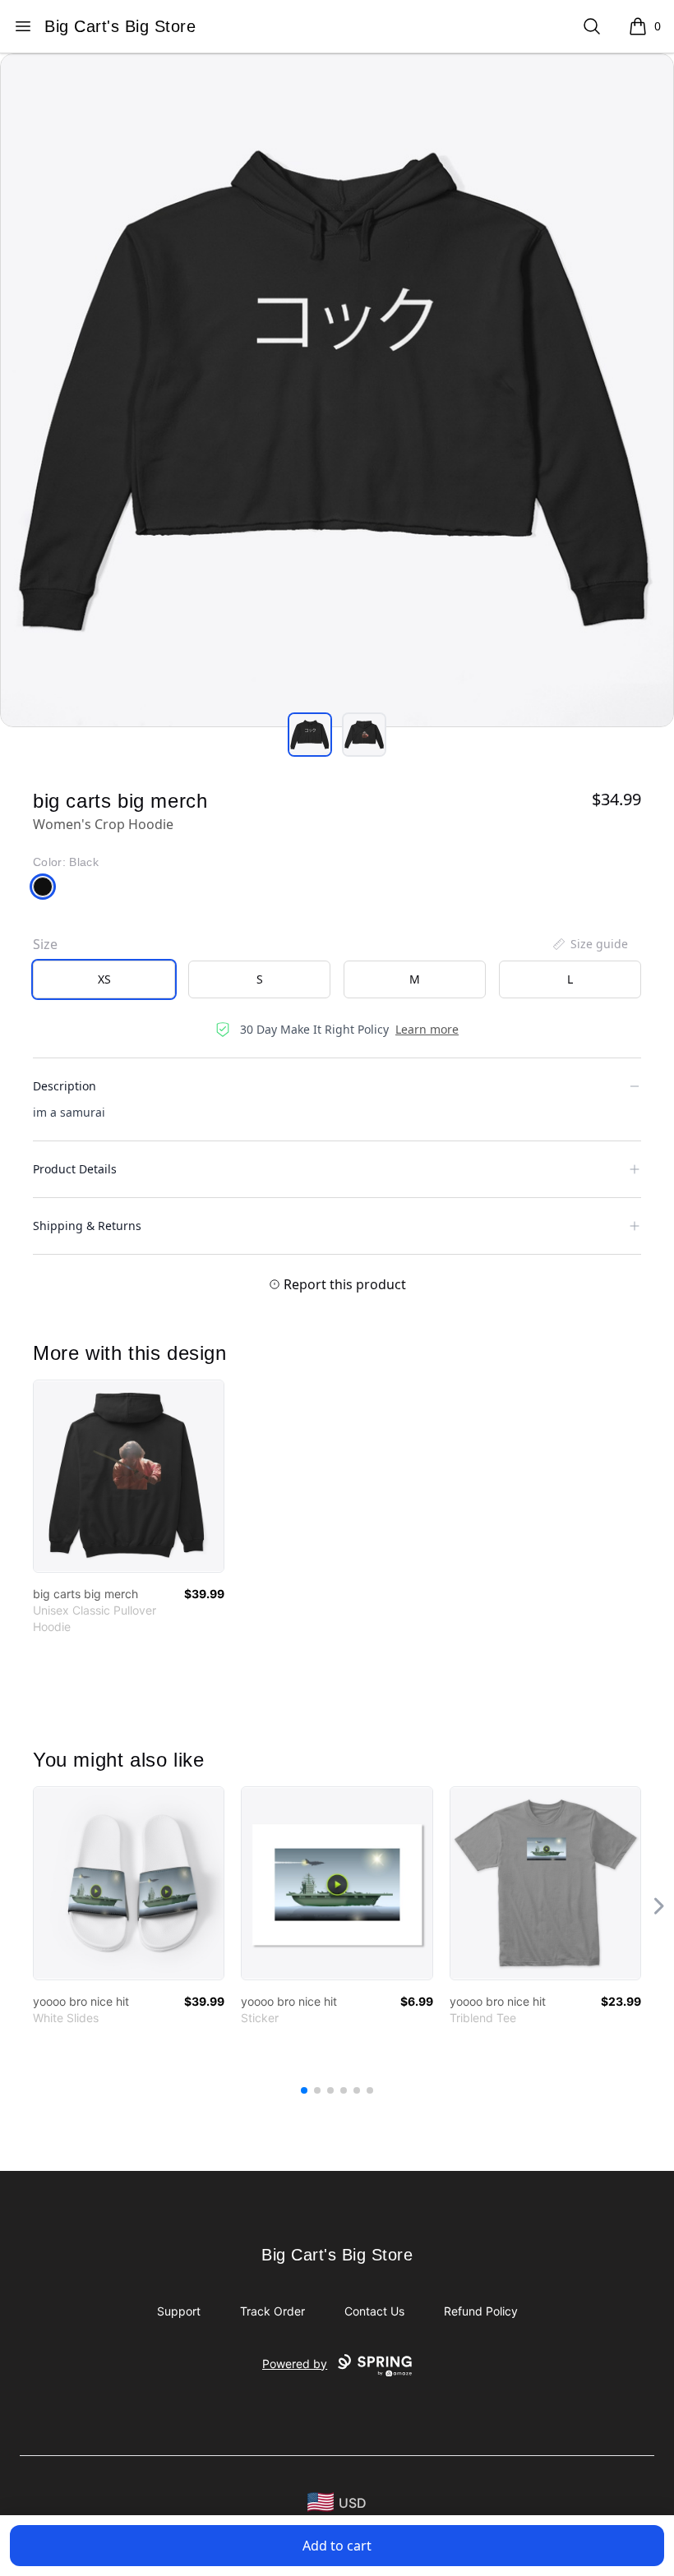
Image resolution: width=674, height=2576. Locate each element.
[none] (589, 944)
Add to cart (337, 2546)
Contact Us (374, 2311)
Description (65, 1086)
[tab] (310, 735)
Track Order (272, 2311)
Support (179, 2311)
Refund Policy (481, 2311)
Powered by (295, 2364)
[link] (129, 1476)
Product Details (75, 1169)
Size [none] (45, 944)
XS (104, 979)
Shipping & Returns (87, 1226)
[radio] (104, 979)
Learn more (427, 1029)
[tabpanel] (337, 390)
